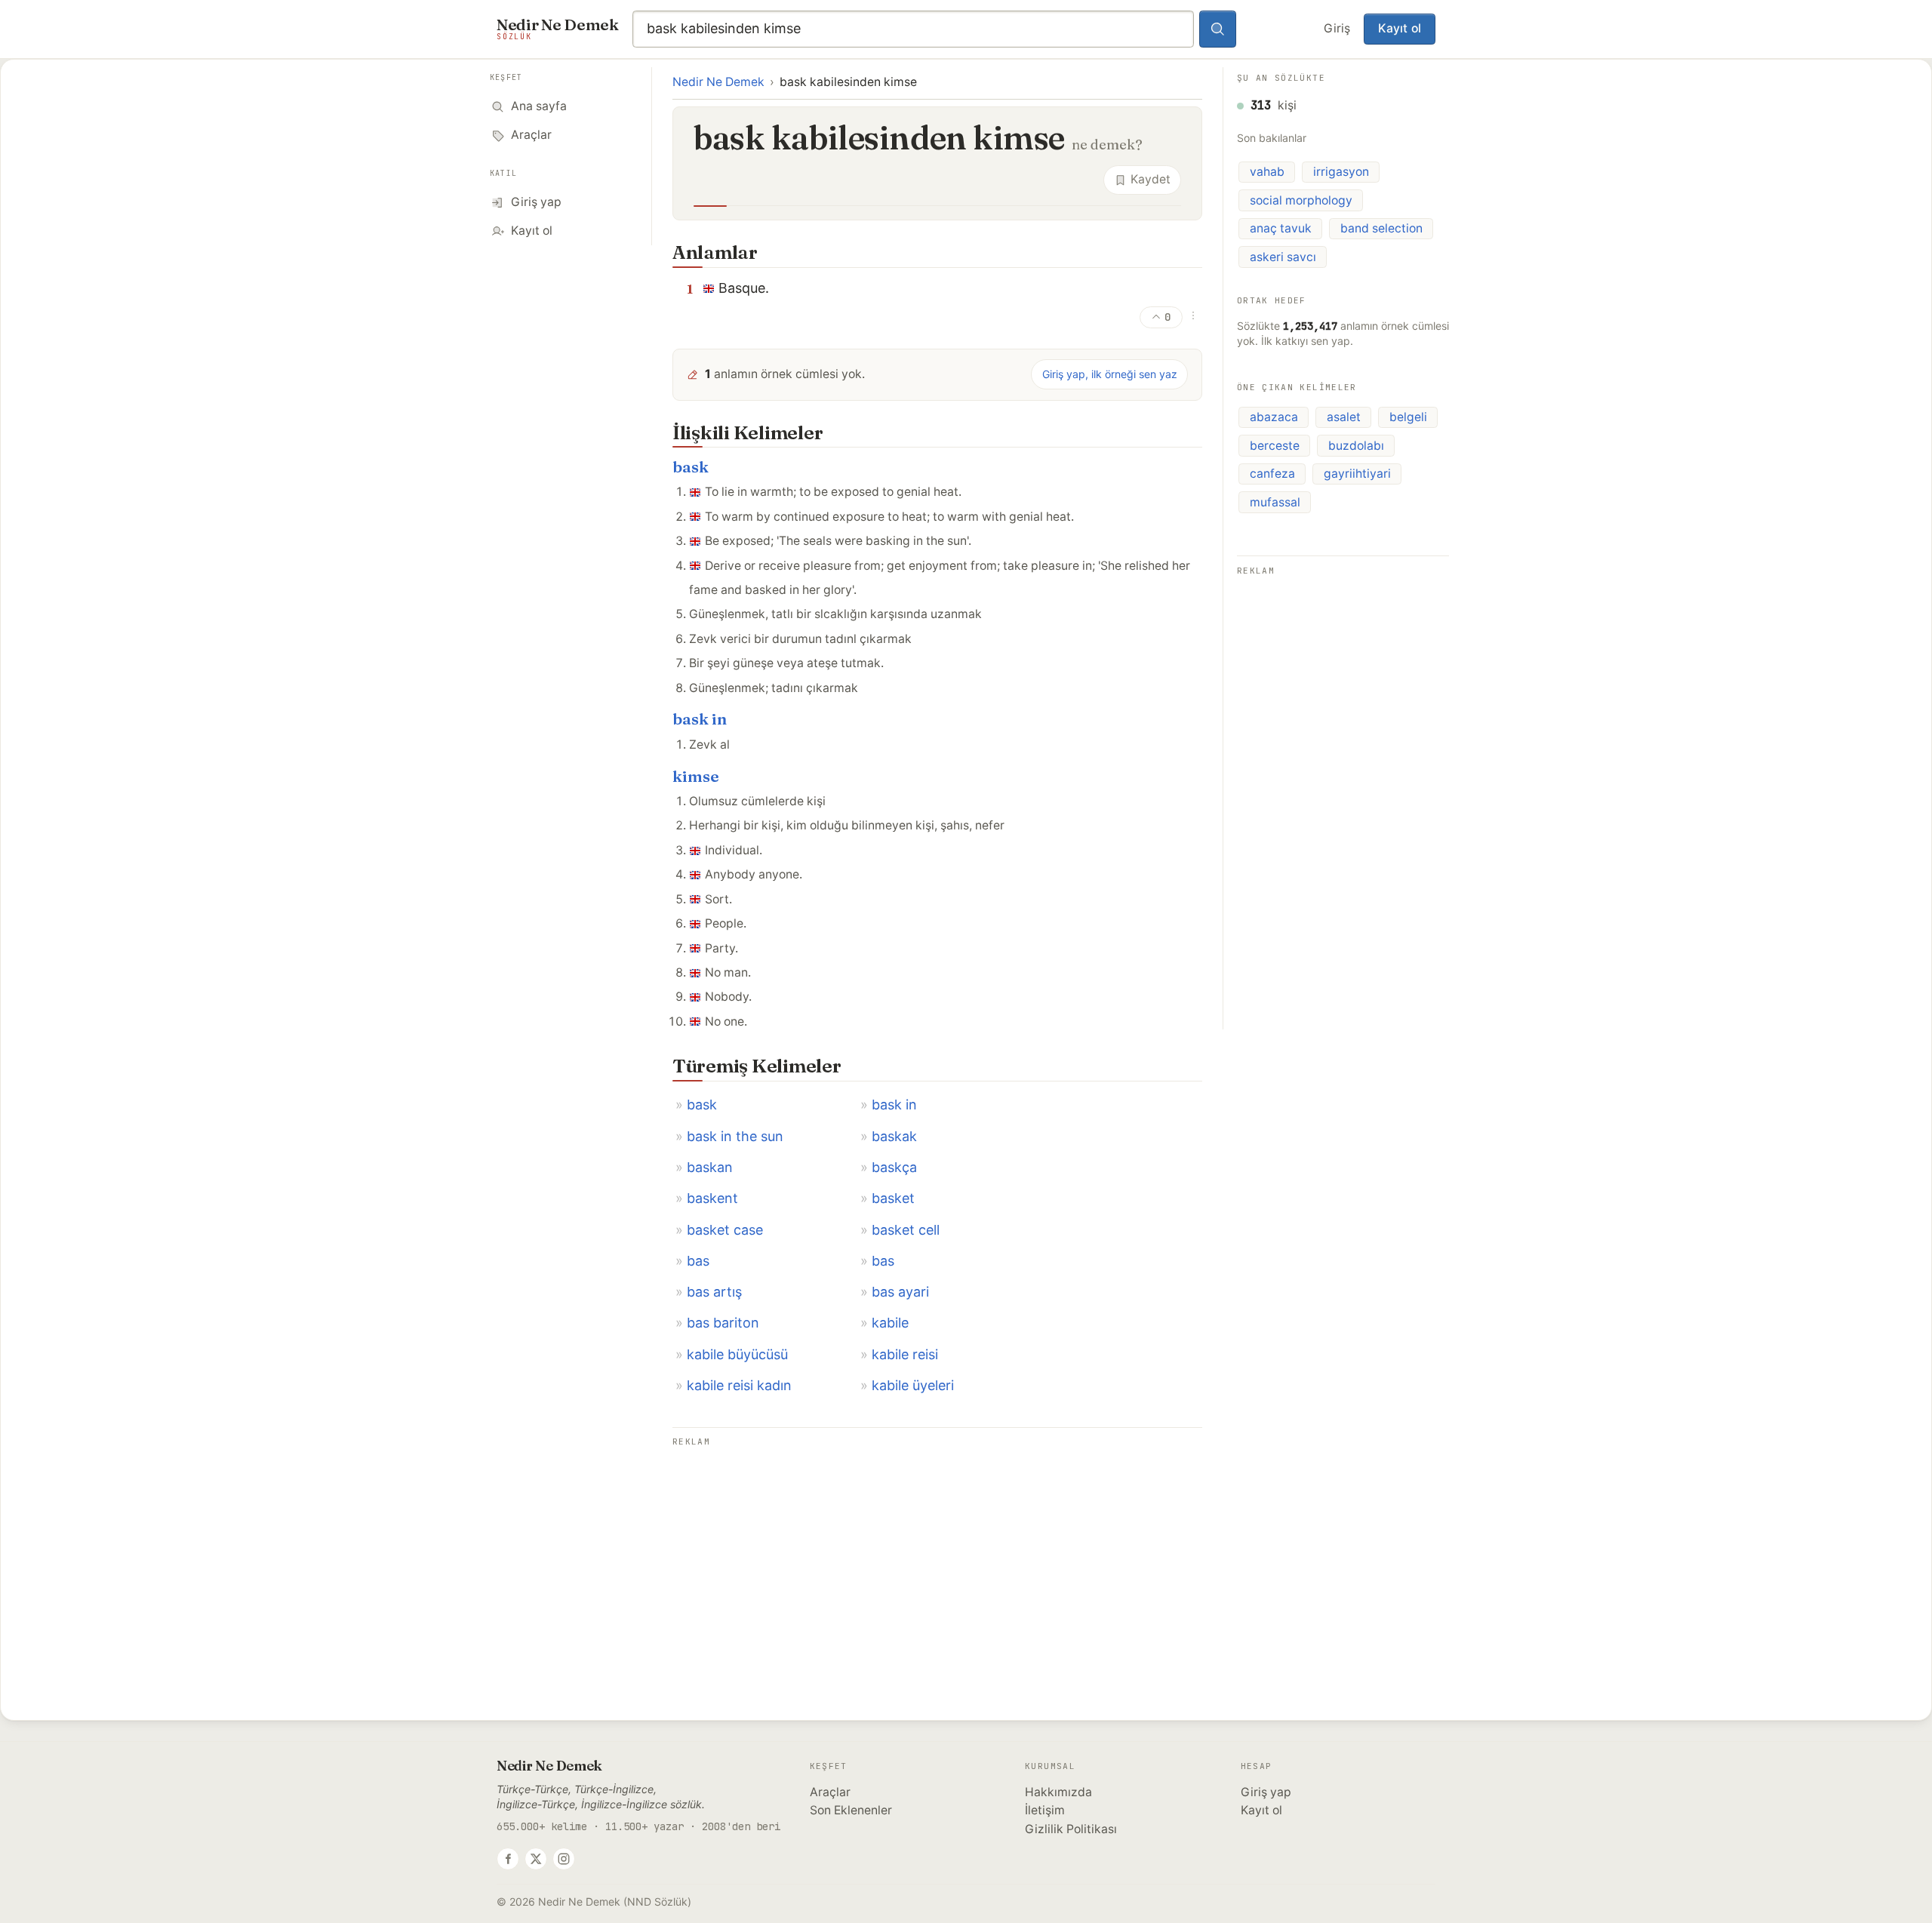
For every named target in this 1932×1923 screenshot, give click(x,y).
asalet (1344, 417)
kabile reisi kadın (739, 1385)
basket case (725, 1230)
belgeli (1408, 417)
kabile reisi (905, 1354)
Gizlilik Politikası (1071, 1829)
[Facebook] (508, 1859)
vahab (1267, 172)
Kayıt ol (1400, 28)
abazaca (1274, 417)
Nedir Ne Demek (718, 82)
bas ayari (900, 1292)
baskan (710, 1167)
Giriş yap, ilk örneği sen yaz (1110, 374)
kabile (890, 1323)
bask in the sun (735, 1136)
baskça (894, 1167)
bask (691, 467)
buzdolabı (1356, 446)
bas (698, 1261)
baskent (712, 1198)
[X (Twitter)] (536, 1859)
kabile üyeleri (913, 1385)
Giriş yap (1266, 1792)
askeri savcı (1283, 257)
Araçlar (830, 1792)
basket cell (906, 1230)
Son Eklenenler (851, 1810)
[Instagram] (564, 1859)
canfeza (1272, 474)
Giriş (1337, 28)
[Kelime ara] (1218, 29)
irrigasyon (1341, 172)
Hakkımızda (1058, 1792)
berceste (1275, 446)
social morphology (1301, 200)
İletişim (1045, 1810)
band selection (1381, 228)
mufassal (1275, 502)
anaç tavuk (1281, 228)
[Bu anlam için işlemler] (1193, 315)
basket (893, 1198)
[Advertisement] (937, 1557)
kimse (696, 776)
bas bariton (723, 1323)
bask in (700, 719)
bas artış (714, 1292)
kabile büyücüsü (737, 1354)
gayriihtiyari (1357, 474)
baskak (894, 1136)
